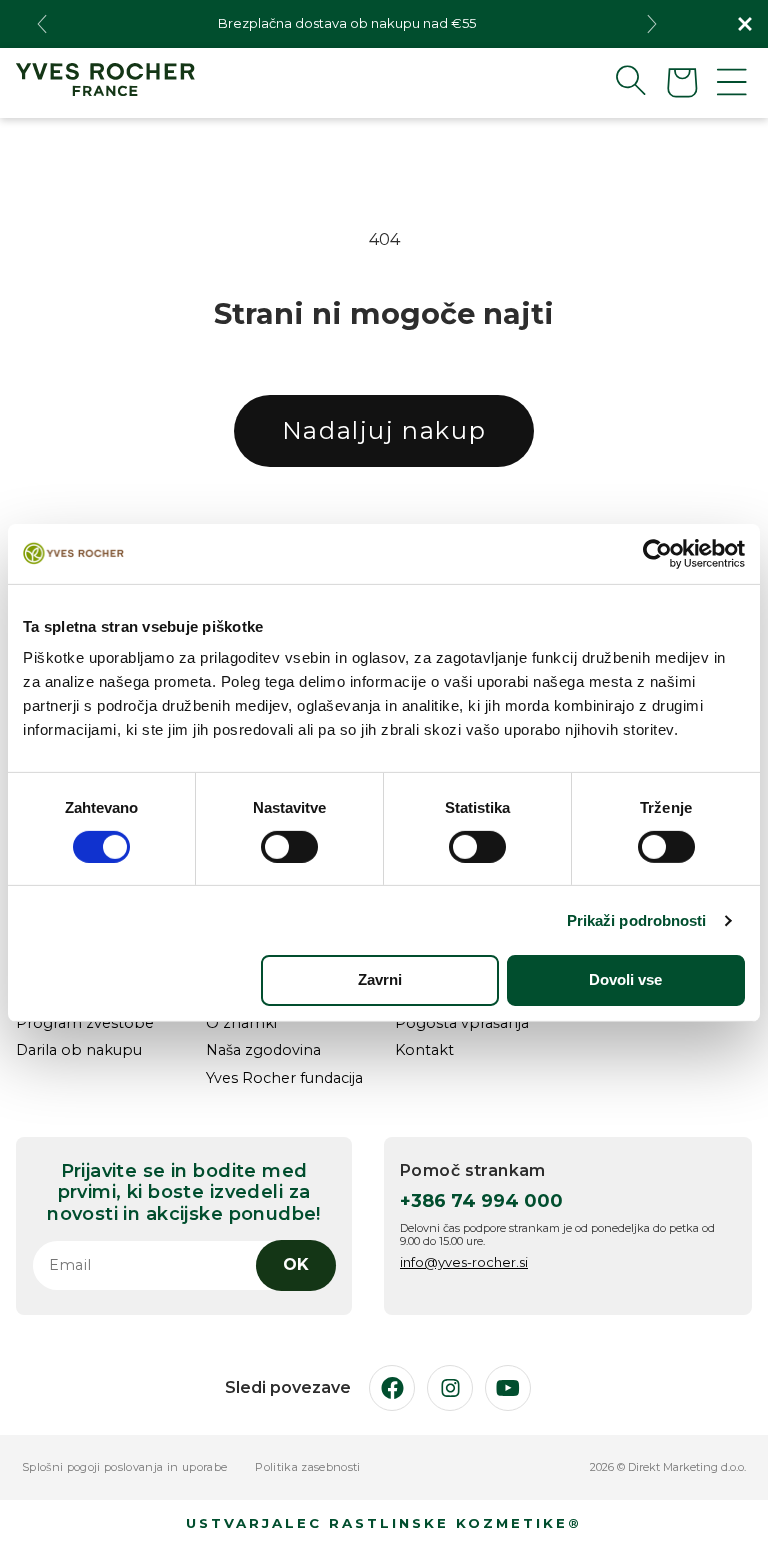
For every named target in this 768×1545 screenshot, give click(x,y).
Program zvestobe (85, 1023)
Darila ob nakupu (79, 1050)
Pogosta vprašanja (462, 1023)
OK (296, 1264)
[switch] (289, 847)
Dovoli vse (625, 979)
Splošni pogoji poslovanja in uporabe (124, 1467)
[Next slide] (652, 24)
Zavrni (380, 979)
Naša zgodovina (263, 1050)
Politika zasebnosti (307, 1467)
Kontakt (424, 1050)
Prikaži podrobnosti (637, 920)
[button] (615, 80)
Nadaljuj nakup (384, 430)
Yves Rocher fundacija (284, 1078)
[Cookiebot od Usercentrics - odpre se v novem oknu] (657, 553)
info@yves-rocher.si (464, 1262)
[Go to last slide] (42, 24)
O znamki (241, 1023)
